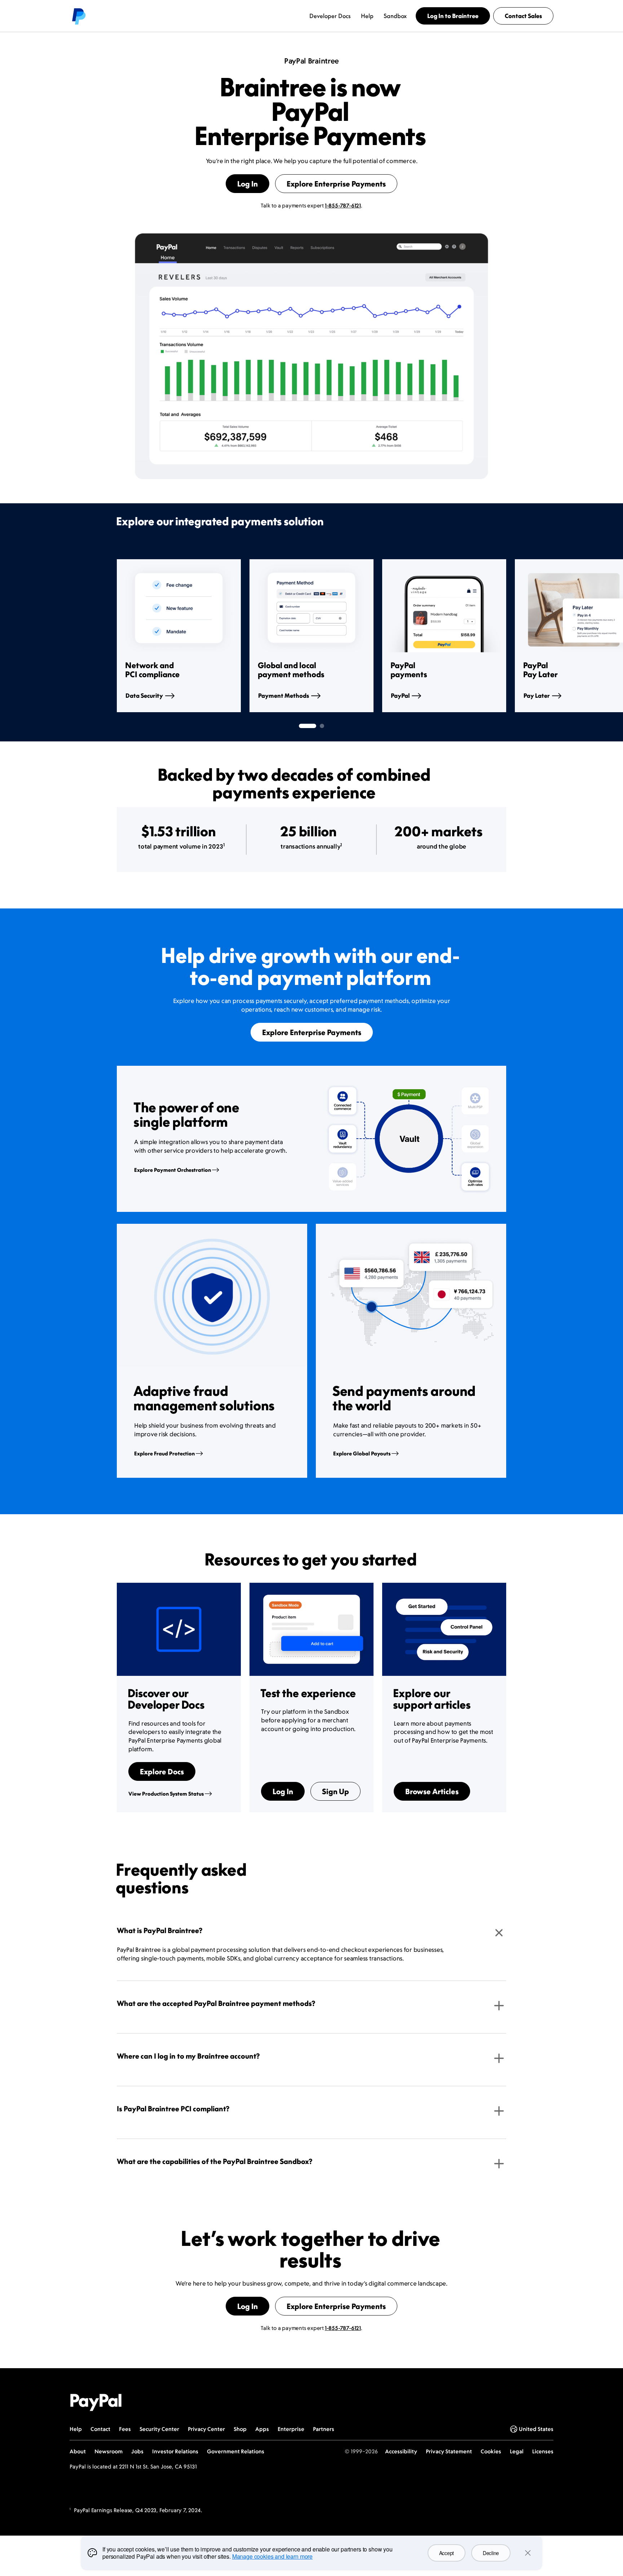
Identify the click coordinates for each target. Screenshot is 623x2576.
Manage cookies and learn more (272, 2556)
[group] (179, 636)
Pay (537, 696)
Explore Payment (173, 1170)
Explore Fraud (164, 1453)
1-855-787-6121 (343, 205)
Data (144, 696)
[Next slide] (506, 636)
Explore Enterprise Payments (336, 184)
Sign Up (335, 1791)
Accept (447, 2553)
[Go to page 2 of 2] (322, 726)
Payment (284, 696)
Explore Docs (162, 1771)
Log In (248, 184)
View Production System (166, 1794)
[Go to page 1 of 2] (308, 726)
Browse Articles (432, 1791)
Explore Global (362, 1453)
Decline (491, 2553)
